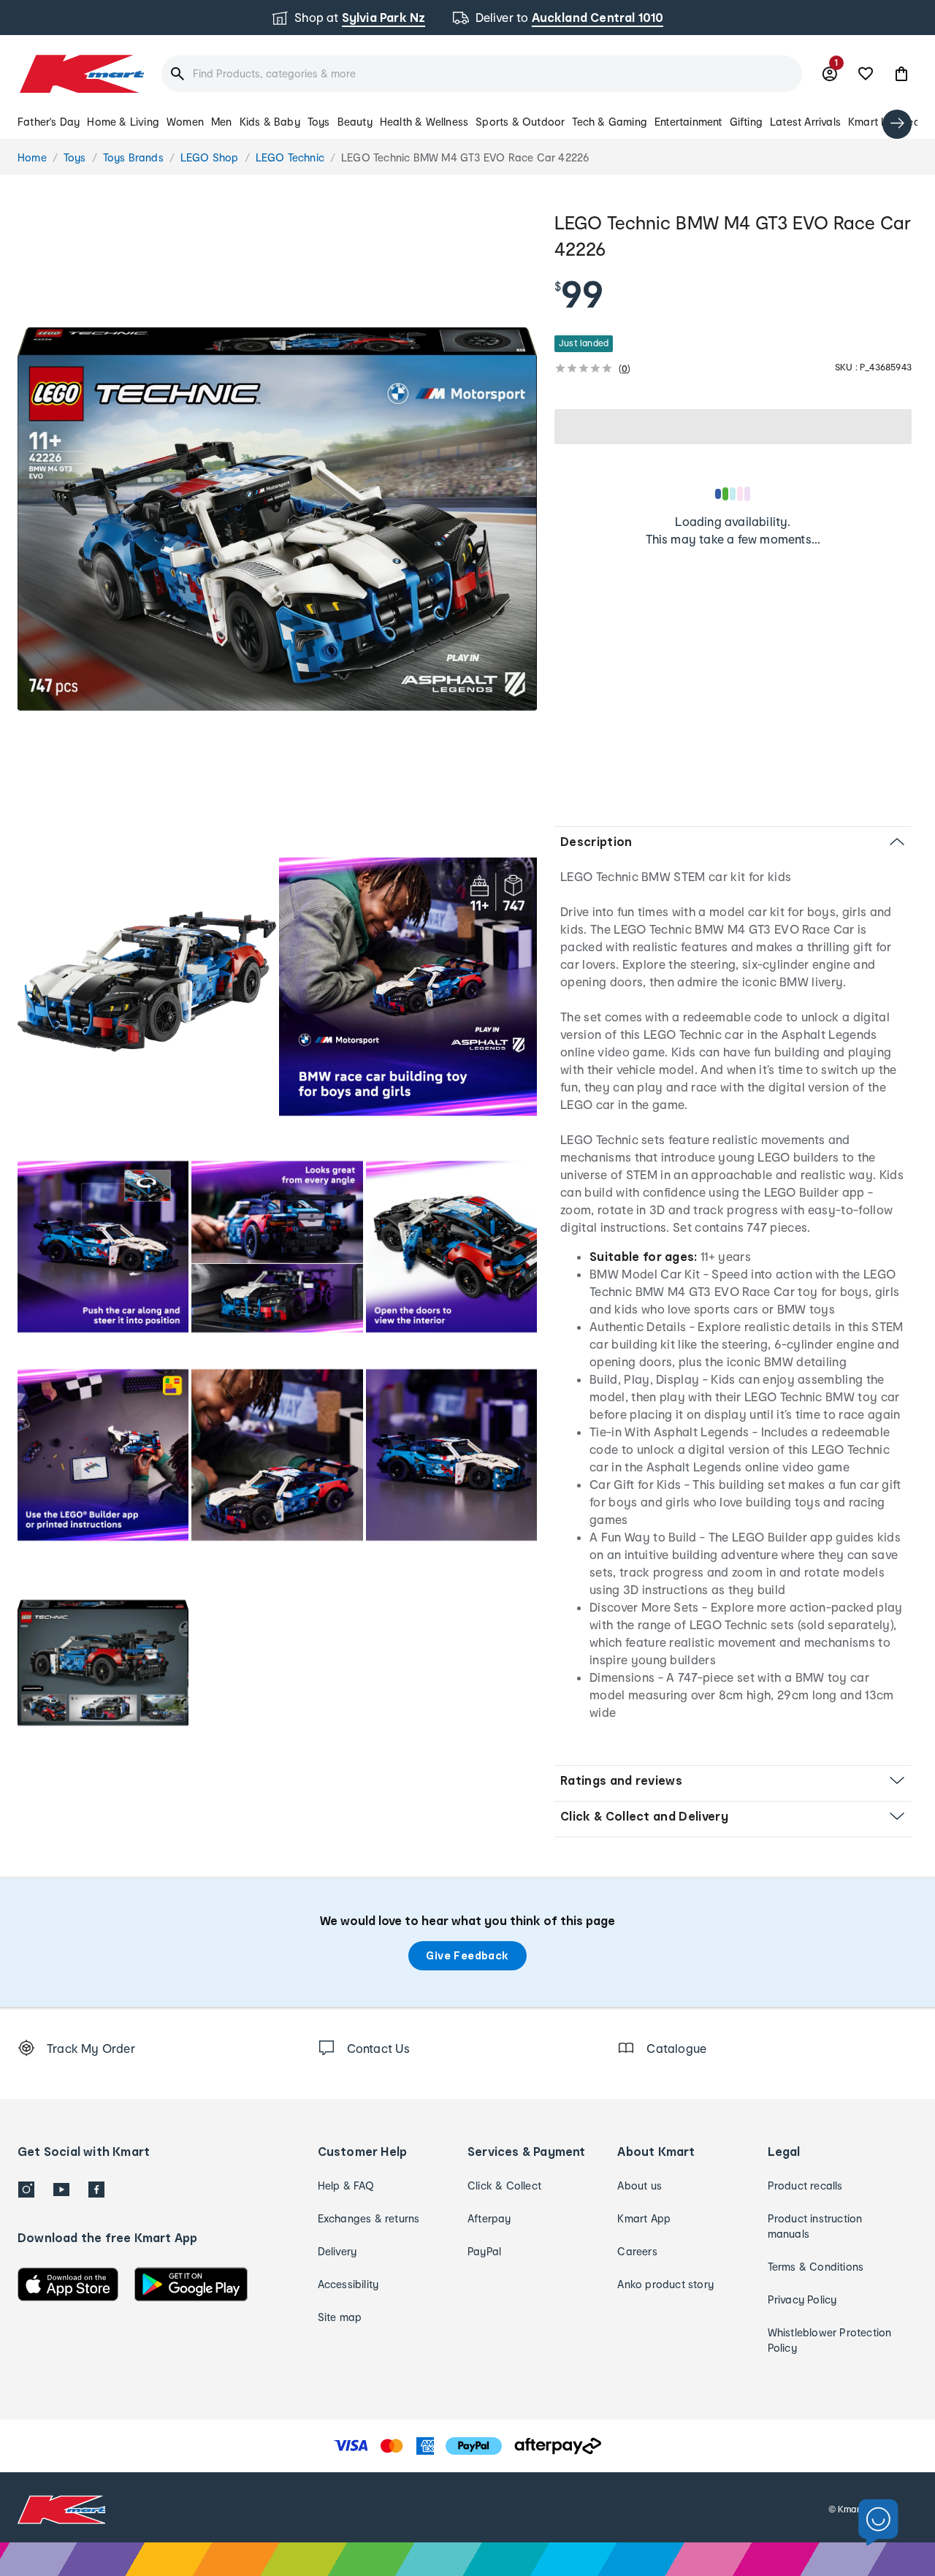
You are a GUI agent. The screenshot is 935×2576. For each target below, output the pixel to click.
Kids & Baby (270, 122)
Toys (319, 122)
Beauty (355, 122)
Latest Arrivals (805, 122)
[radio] (277, 519)
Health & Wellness (424, 122)
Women (185, 122)
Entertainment (688, 122)
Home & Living (123, 122)
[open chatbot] (878, 2523)
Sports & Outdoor (520, 122)
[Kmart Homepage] (81, 74)
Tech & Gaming (610, 122)
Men (222, 122)
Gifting (746, 122)
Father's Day (49, 122)
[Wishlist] (866, 74)
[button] (901, 74)
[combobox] (482, 74)
